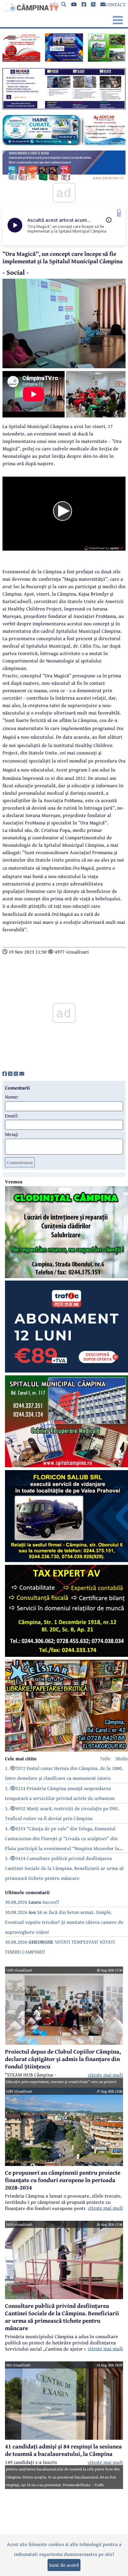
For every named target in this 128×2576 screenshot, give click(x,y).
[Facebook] (84, 4)
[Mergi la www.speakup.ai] (119, 213)
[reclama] (21, 60)
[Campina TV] (30, 6)
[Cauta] (64, 4)
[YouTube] (74, 4)
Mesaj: (12, 1134)
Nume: (12, 1097)
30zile (122, 1758)
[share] (5, 1074)
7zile (105, 1758)
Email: (12, 1116)
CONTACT (115, 4)
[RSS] (93, 4)
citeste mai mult (105, 2075)
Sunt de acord (64, 2565)
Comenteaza (20, 1162)
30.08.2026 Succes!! (32, 1902)
